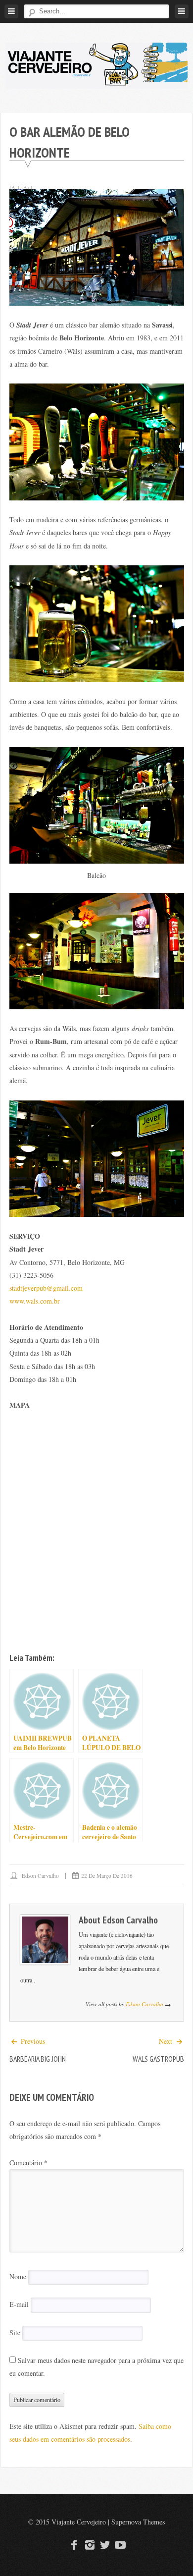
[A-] (14, 187)
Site (15, 2332)
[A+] (27, 187)
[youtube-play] (119, 2545)
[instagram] (89, 2545)
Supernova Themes (138, 2522)
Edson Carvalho (40, 1876)
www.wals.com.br (35, 1301)
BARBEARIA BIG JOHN (38, 2059)
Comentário (28, 2163)
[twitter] (104, 2545)
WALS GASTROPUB (158, 2059)
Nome (18, 2276)
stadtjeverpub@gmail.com (46, 1288)
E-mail (19, 2305)
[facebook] (74, 2545)
